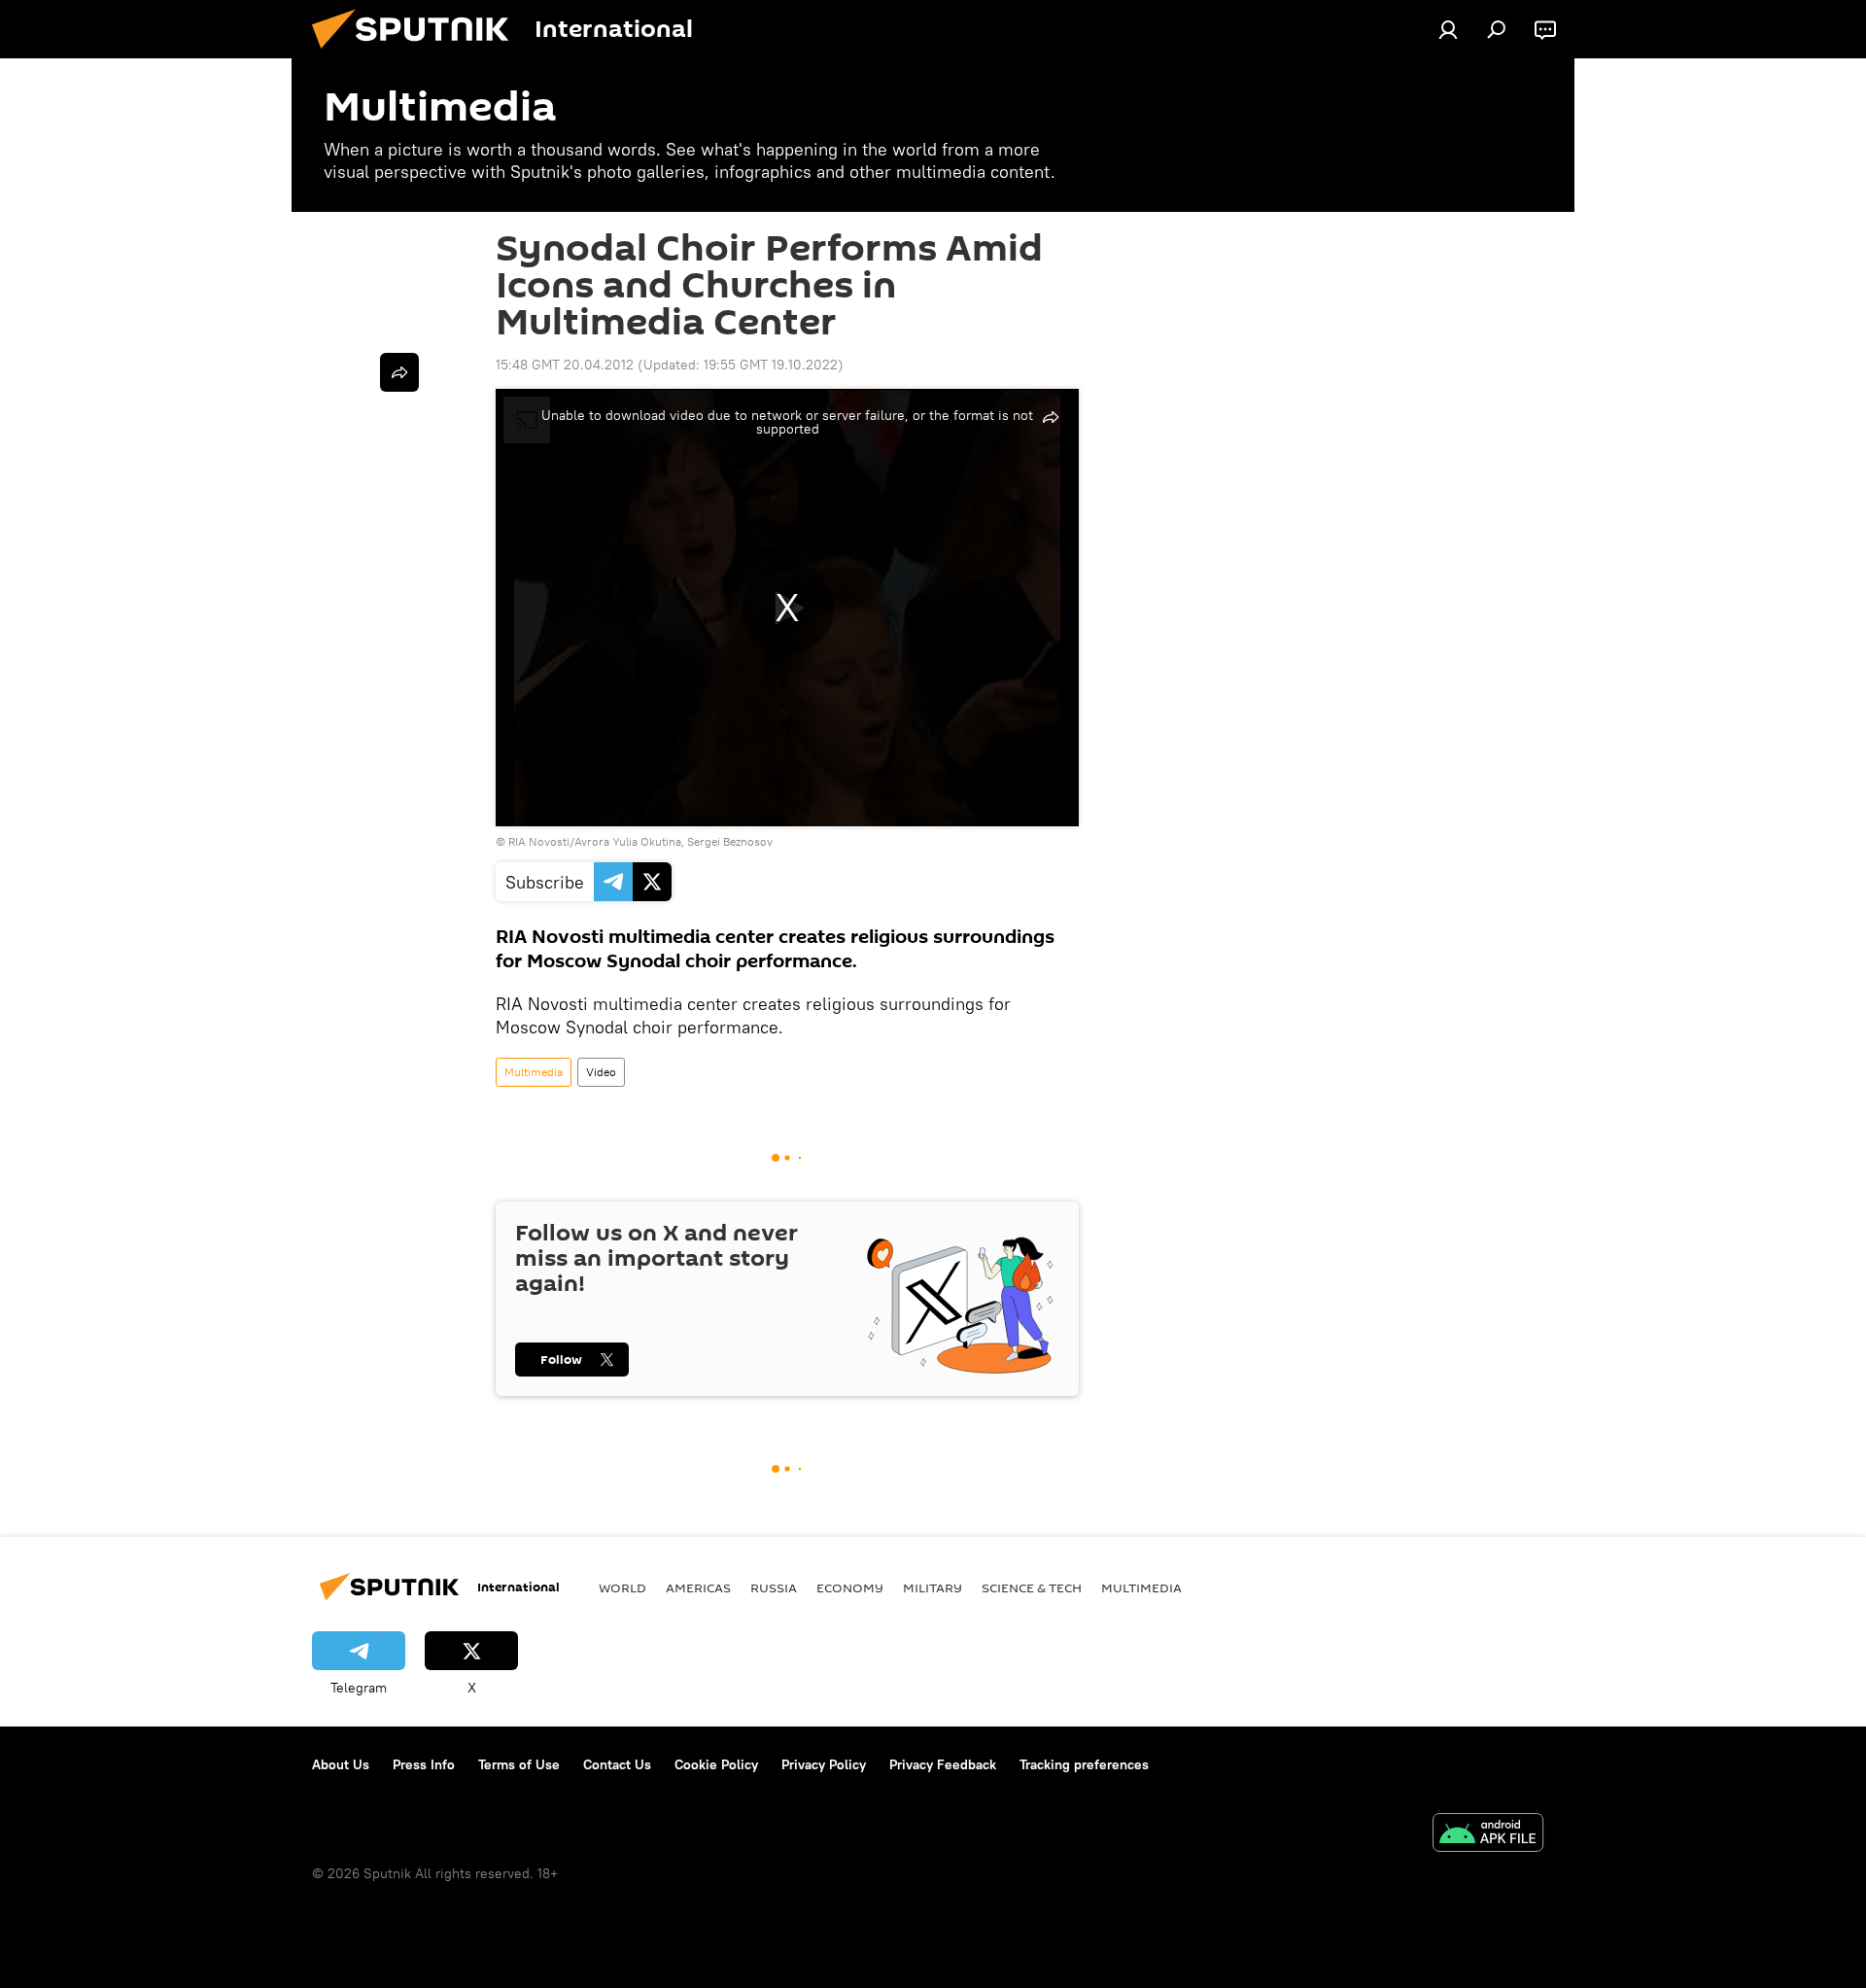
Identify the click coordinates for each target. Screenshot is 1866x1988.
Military (933, 1587)
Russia (774, 1587)
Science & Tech (1032, 1587)
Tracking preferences (1084, 1764)
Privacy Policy (824, 1764)
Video (601, 1072)
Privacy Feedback (943, 1764)
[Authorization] (1448, 29)
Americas (698, 1587)
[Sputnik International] (418, 53)
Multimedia (534, 1072)
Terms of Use (519, 1764)
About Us (341, 1764)
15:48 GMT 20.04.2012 (565, 365)
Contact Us (617, 1764)
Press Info (424, 1764)
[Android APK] (1488, 1835)
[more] (399, 372)
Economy (850, 1587)
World (622, 1587)
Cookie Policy (716, 1764)
